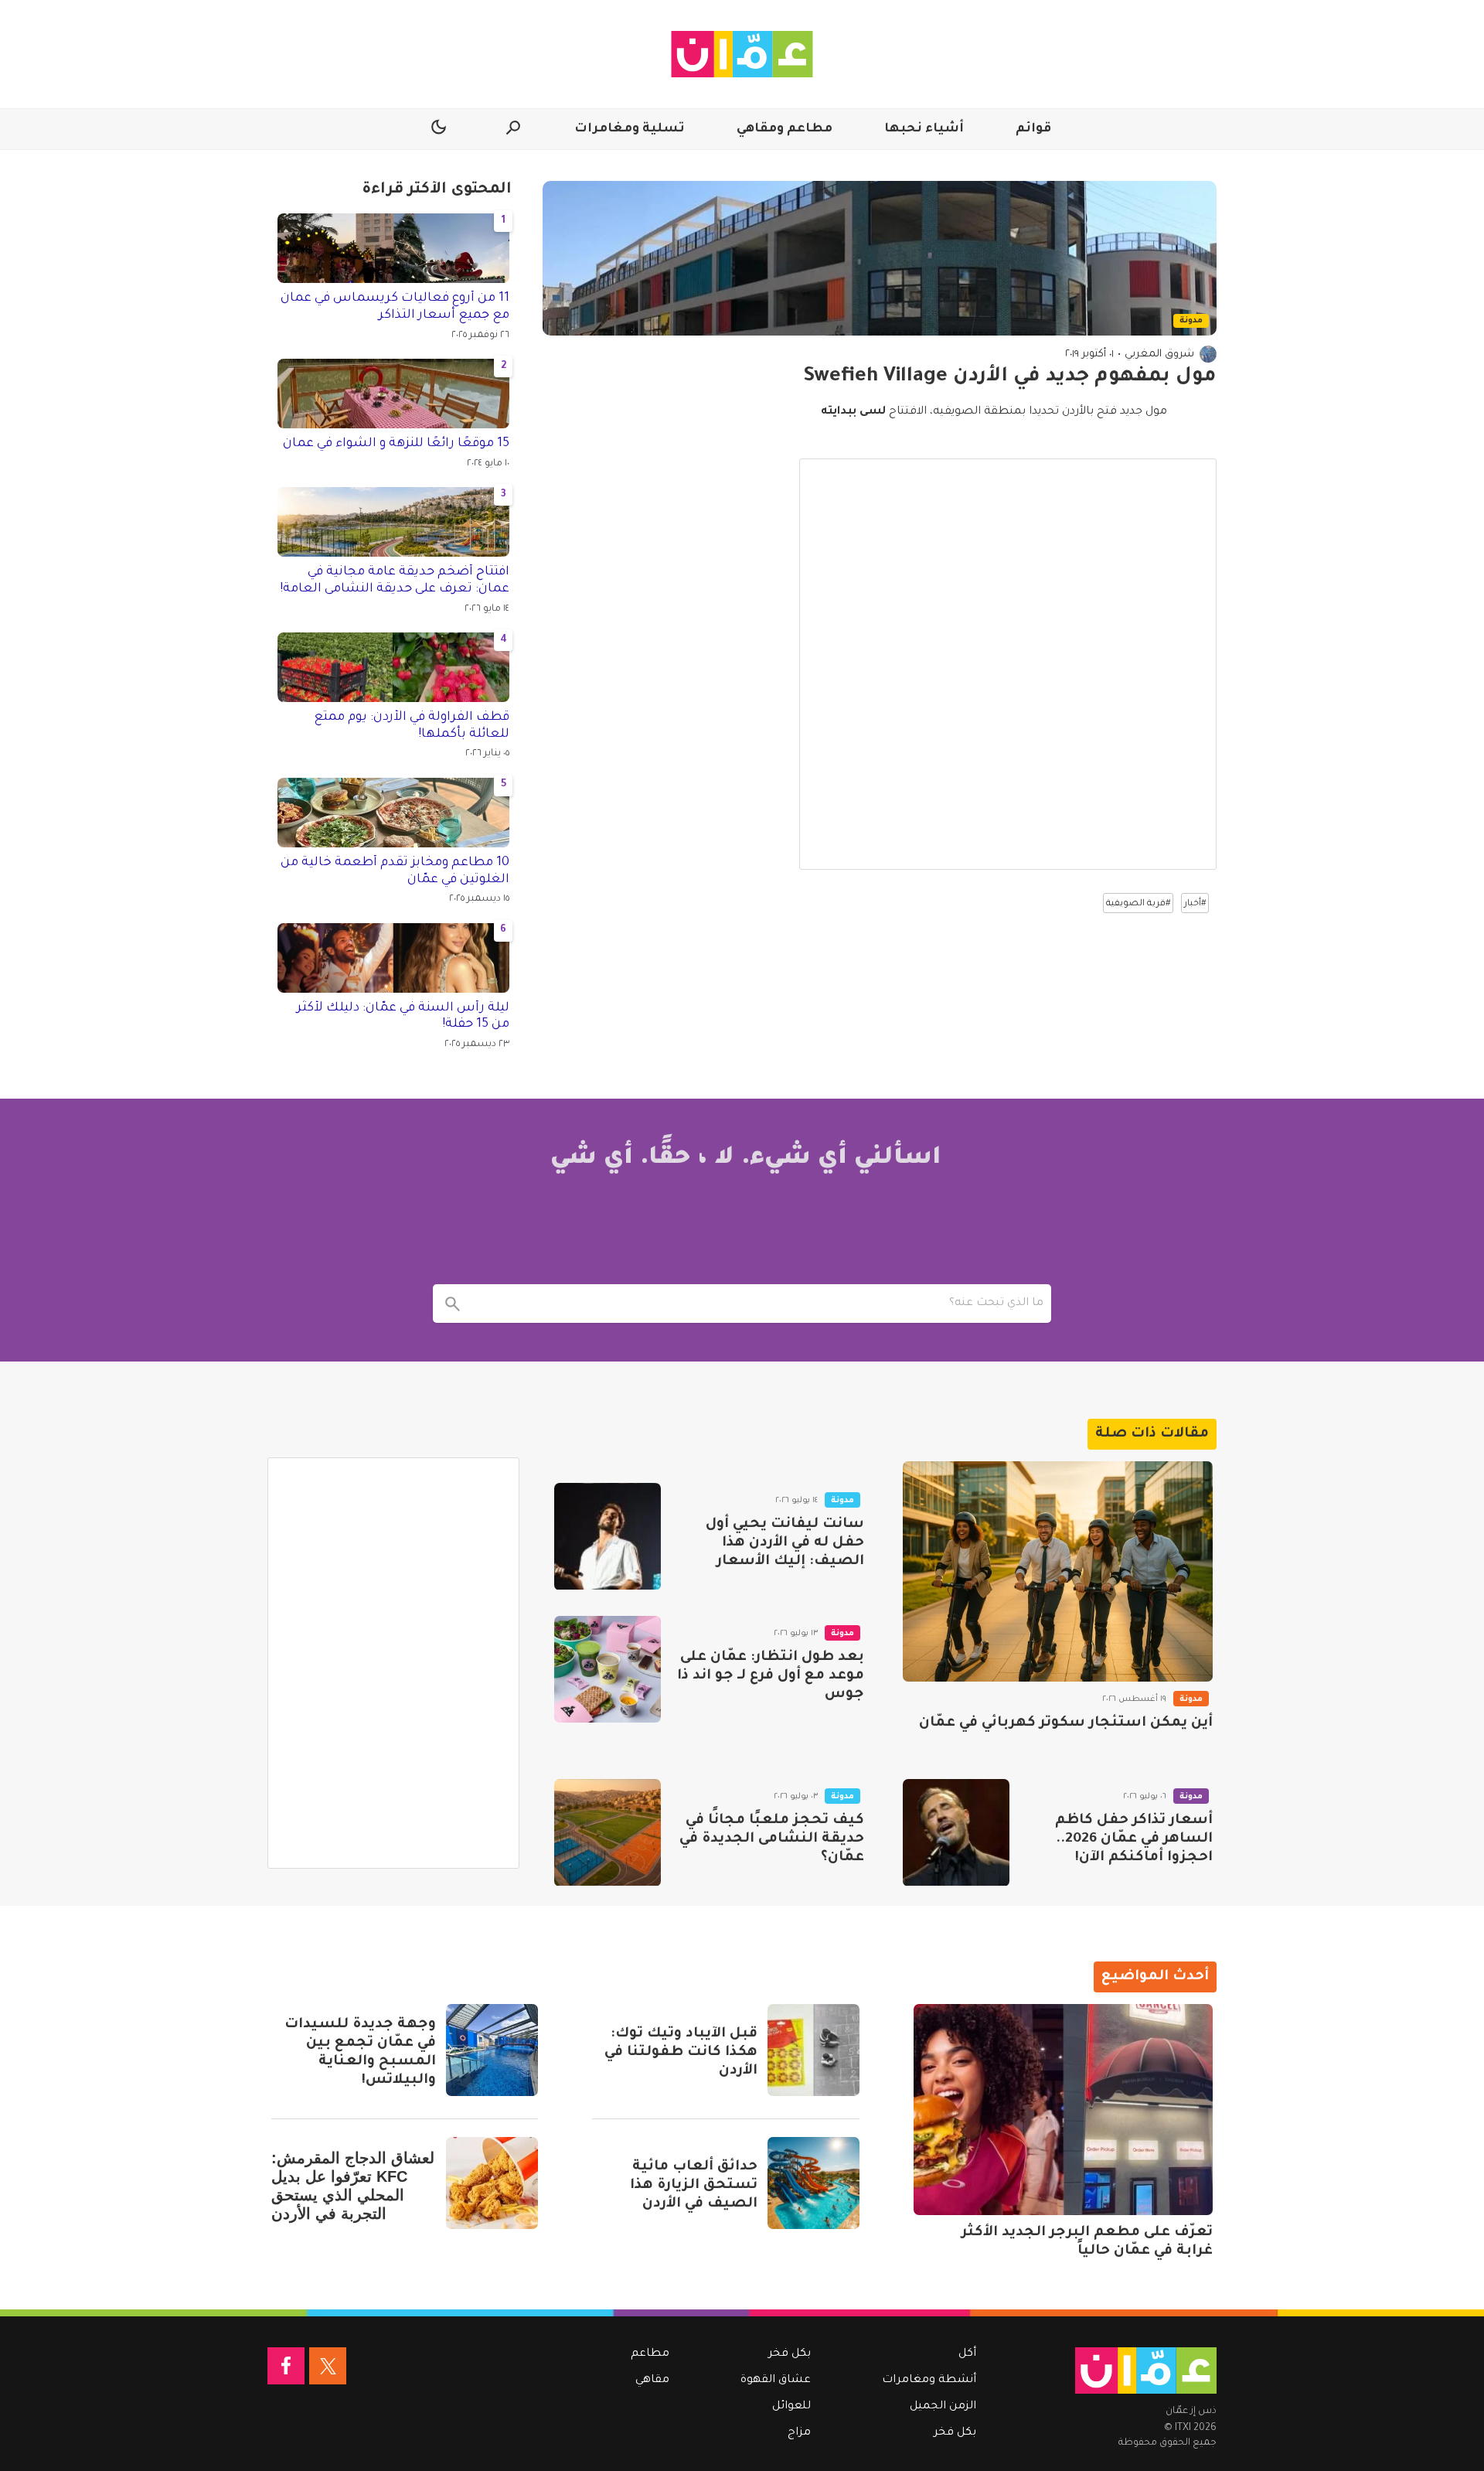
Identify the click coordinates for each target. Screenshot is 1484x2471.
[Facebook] (286, 2366)
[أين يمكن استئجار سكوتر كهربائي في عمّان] (1058, 1571)
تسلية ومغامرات (630, 129)
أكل (967, 2354)
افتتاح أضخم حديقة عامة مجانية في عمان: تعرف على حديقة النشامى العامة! (395, 581)
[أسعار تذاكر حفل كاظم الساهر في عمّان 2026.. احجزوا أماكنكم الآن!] (956, 1832)
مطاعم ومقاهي (785, 129)
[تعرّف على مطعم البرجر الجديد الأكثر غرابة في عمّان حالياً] (1063, 2110)
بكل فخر (955, 2433)
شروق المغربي (1159, 354)
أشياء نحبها (924, 129)
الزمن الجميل (943, 2407)
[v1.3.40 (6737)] (1146, 2370)
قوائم (1033, 129)
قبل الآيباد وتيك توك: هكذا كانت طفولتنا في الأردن (681, 2053)
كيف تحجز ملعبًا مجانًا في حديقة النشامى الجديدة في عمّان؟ (772, 1839)
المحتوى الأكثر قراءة (437, 190)
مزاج (799, 2433)
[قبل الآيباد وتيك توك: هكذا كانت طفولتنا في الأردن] (813, 2050)
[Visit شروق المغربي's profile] (1208, 354)
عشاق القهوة (776, 2381)
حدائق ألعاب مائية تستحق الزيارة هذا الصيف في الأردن (694, 2186)
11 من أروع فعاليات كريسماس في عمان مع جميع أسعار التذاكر (395, 307)
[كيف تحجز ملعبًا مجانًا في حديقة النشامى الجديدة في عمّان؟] (608, 1832)
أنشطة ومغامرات (929, 2381)
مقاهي (652, 2381)
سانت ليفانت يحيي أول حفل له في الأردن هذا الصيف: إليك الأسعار (785, 1543)
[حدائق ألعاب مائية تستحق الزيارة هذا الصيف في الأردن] (813, 2183)
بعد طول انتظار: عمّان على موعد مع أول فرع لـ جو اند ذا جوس (771, 1676)
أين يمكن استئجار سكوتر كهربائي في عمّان (1066, 1723)
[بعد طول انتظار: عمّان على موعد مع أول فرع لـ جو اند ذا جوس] (608, 1669)
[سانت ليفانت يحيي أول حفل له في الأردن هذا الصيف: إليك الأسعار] (608, 1536)
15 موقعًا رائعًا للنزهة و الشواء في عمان (396, 444)
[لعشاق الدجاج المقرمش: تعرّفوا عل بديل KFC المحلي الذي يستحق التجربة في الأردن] (492, 2183)
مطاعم (650, 2354)
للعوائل (791, 2407)
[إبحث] (452, 1304)
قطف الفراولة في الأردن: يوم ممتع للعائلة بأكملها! (412, 726)
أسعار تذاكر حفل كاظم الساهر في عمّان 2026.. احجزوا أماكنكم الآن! (1134, 1839)
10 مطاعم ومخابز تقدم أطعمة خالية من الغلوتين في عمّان (395, 871)
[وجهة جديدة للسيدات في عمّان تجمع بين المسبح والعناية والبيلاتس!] (492, 2050)
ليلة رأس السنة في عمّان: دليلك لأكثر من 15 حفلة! (403, 1017)
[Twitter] (328, 2366)
